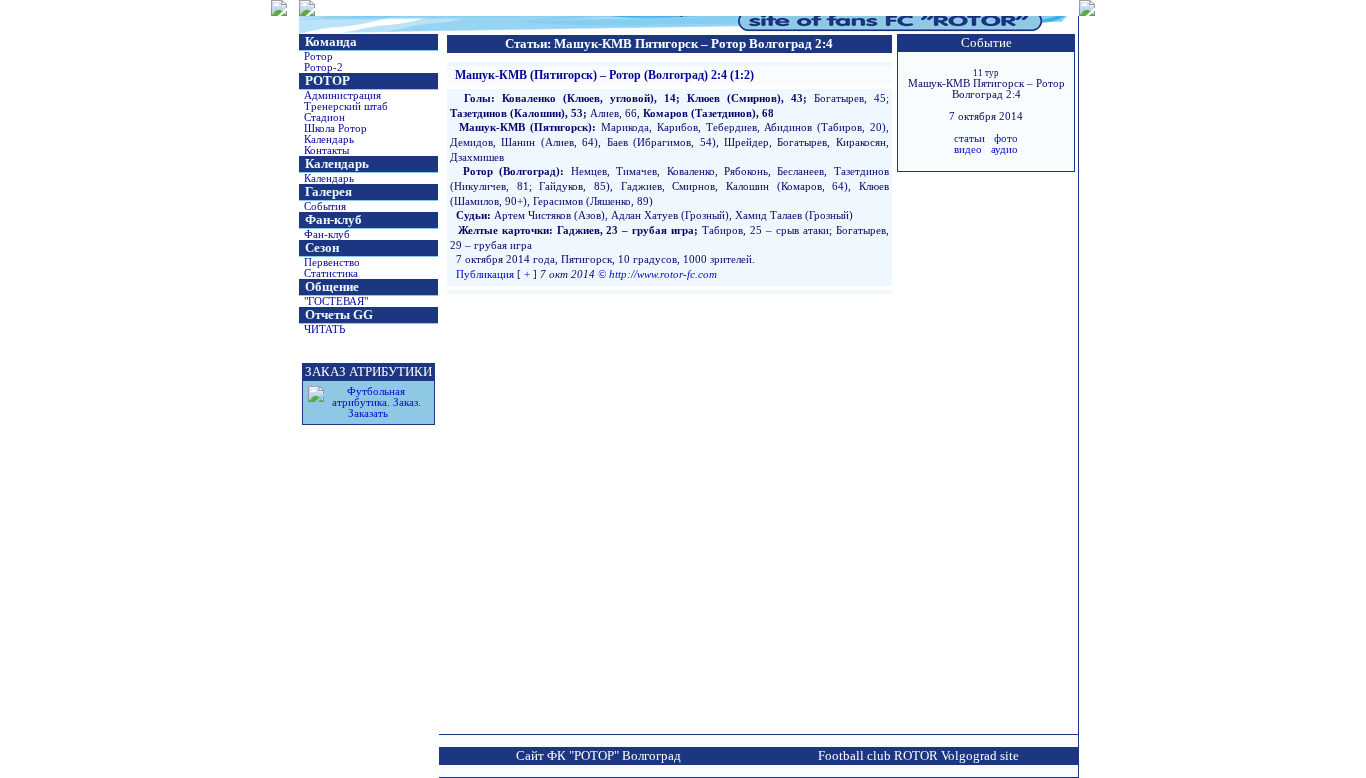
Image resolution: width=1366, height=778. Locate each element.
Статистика (331, 273)
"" (336, 301)
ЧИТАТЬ (324, 329)
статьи (969, 138)
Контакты (326, 150)
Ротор (318, 56)
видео (968, 149)
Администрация (342, 95)
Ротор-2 (323, 67)
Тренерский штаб (346, 106)
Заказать (368, 413)
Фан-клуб (327, 234)
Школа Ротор (335, 128)
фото (1006, 138)
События (325, 206)
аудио (1004, 149)
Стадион (324, 117)
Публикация (485, 274)
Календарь (329, 139)
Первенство (332, 262)
